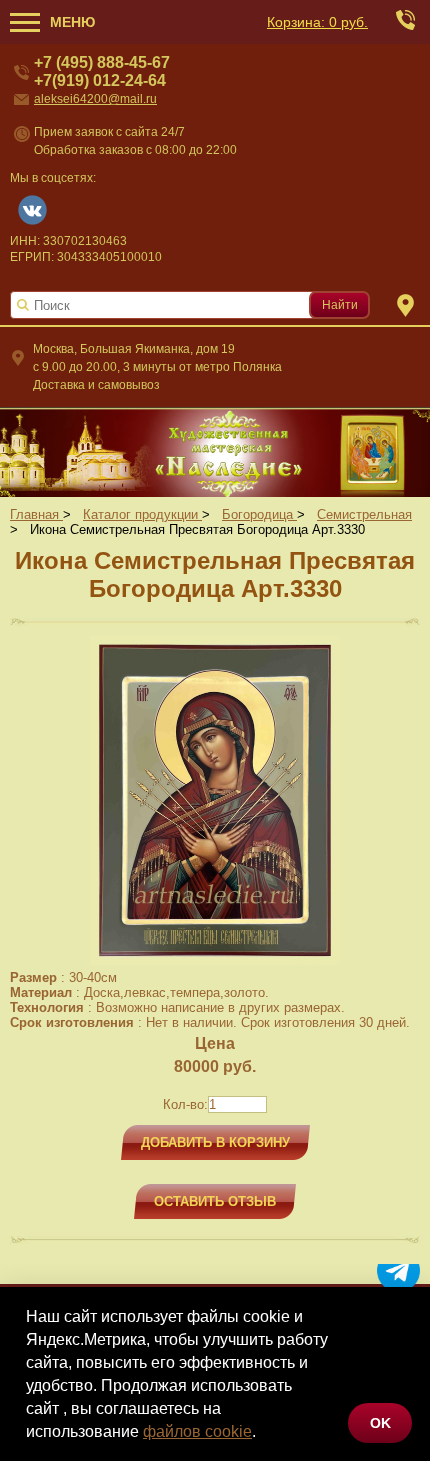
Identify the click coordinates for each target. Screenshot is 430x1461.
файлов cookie (197, 1431)
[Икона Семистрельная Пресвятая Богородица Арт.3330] (215, 960)
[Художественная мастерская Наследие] (215, 452)
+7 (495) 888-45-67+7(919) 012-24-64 (102, 71)
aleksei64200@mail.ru (95, 99)
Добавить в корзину (215, 1142)
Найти (340, 305)
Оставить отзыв (215, 1201)
